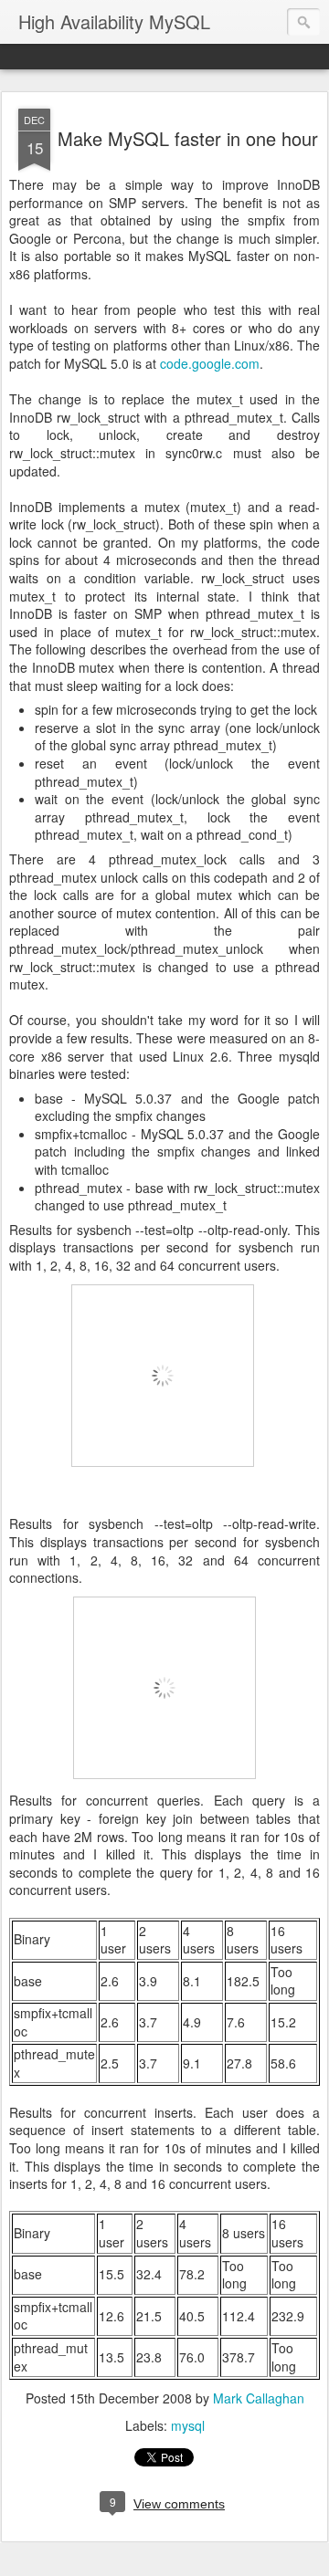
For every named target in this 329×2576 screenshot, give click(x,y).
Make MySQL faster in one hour (188, 138)
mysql (188, 2425)
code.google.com (210, 363)
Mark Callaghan (259, 2398)
